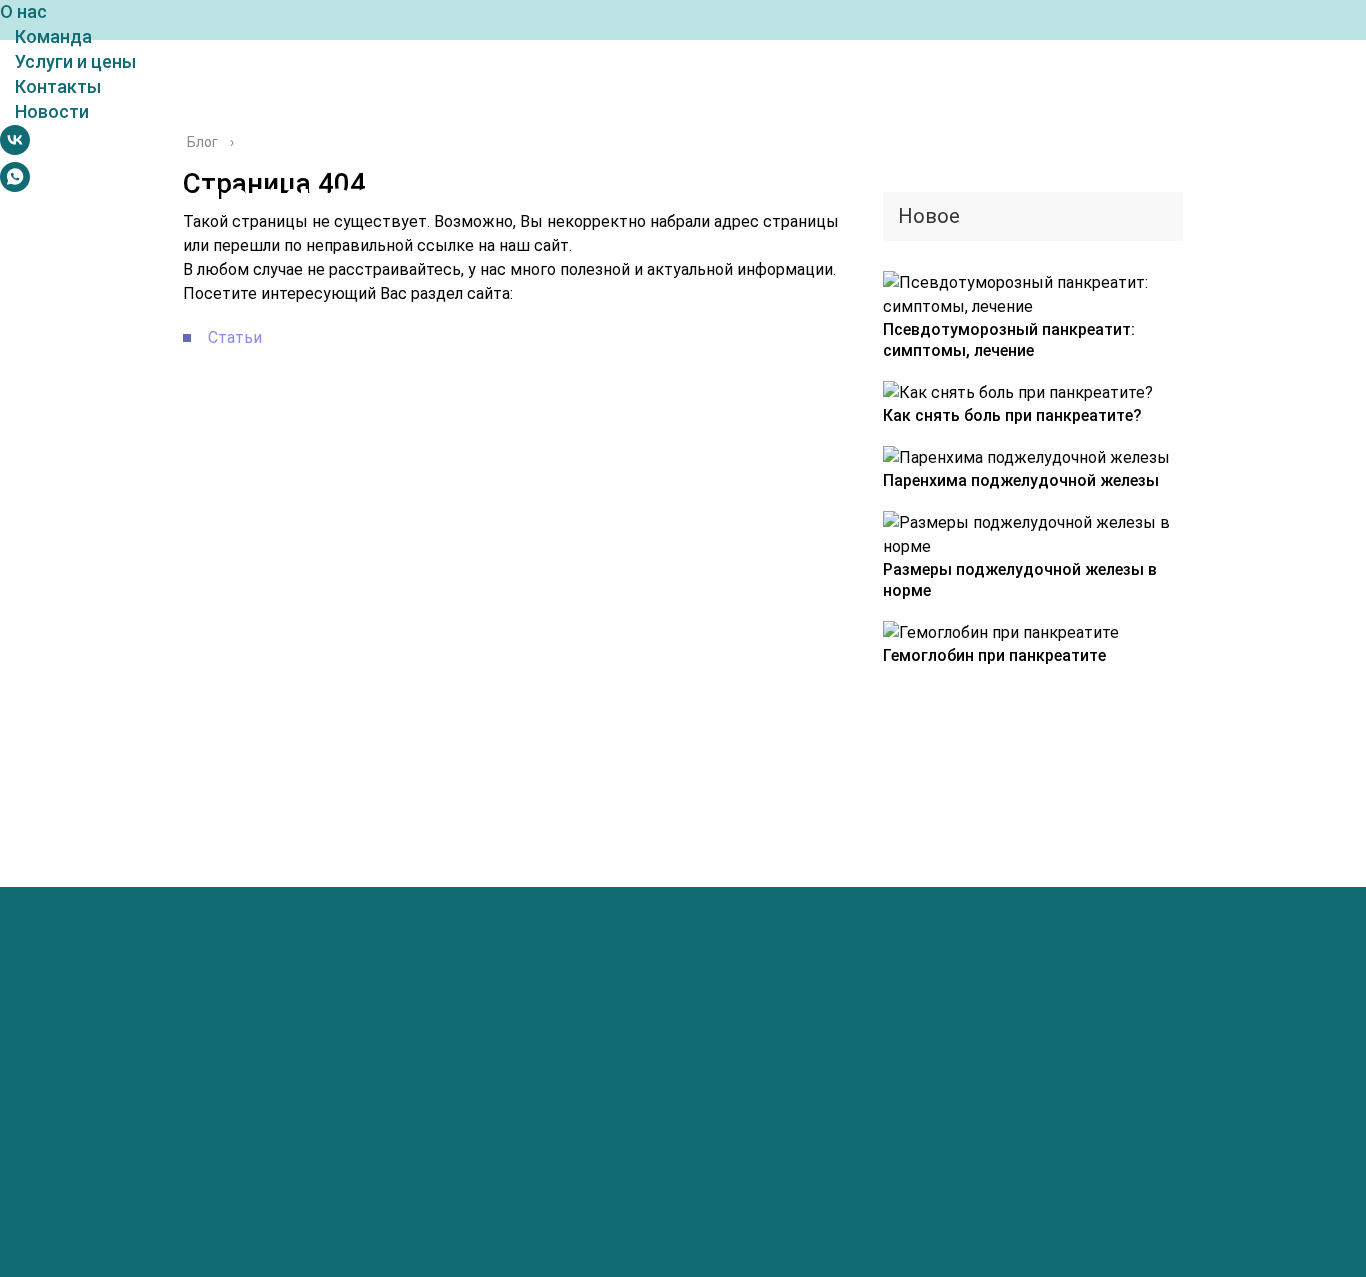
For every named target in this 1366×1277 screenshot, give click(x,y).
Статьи (235, 337)
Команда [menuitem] (53, 36)
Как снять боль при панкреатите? (1012, 415)
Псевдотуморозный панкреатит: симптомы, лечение (1009, 340)
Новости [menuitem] (52, 111)
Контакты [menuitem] (58, 86)
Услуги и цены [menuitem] (75, 61)
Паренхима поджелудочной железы (1021, 480)
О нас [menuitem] (23, 11)
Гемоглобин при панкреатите (994, 655)
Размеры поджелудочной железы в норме (1020, 580)
